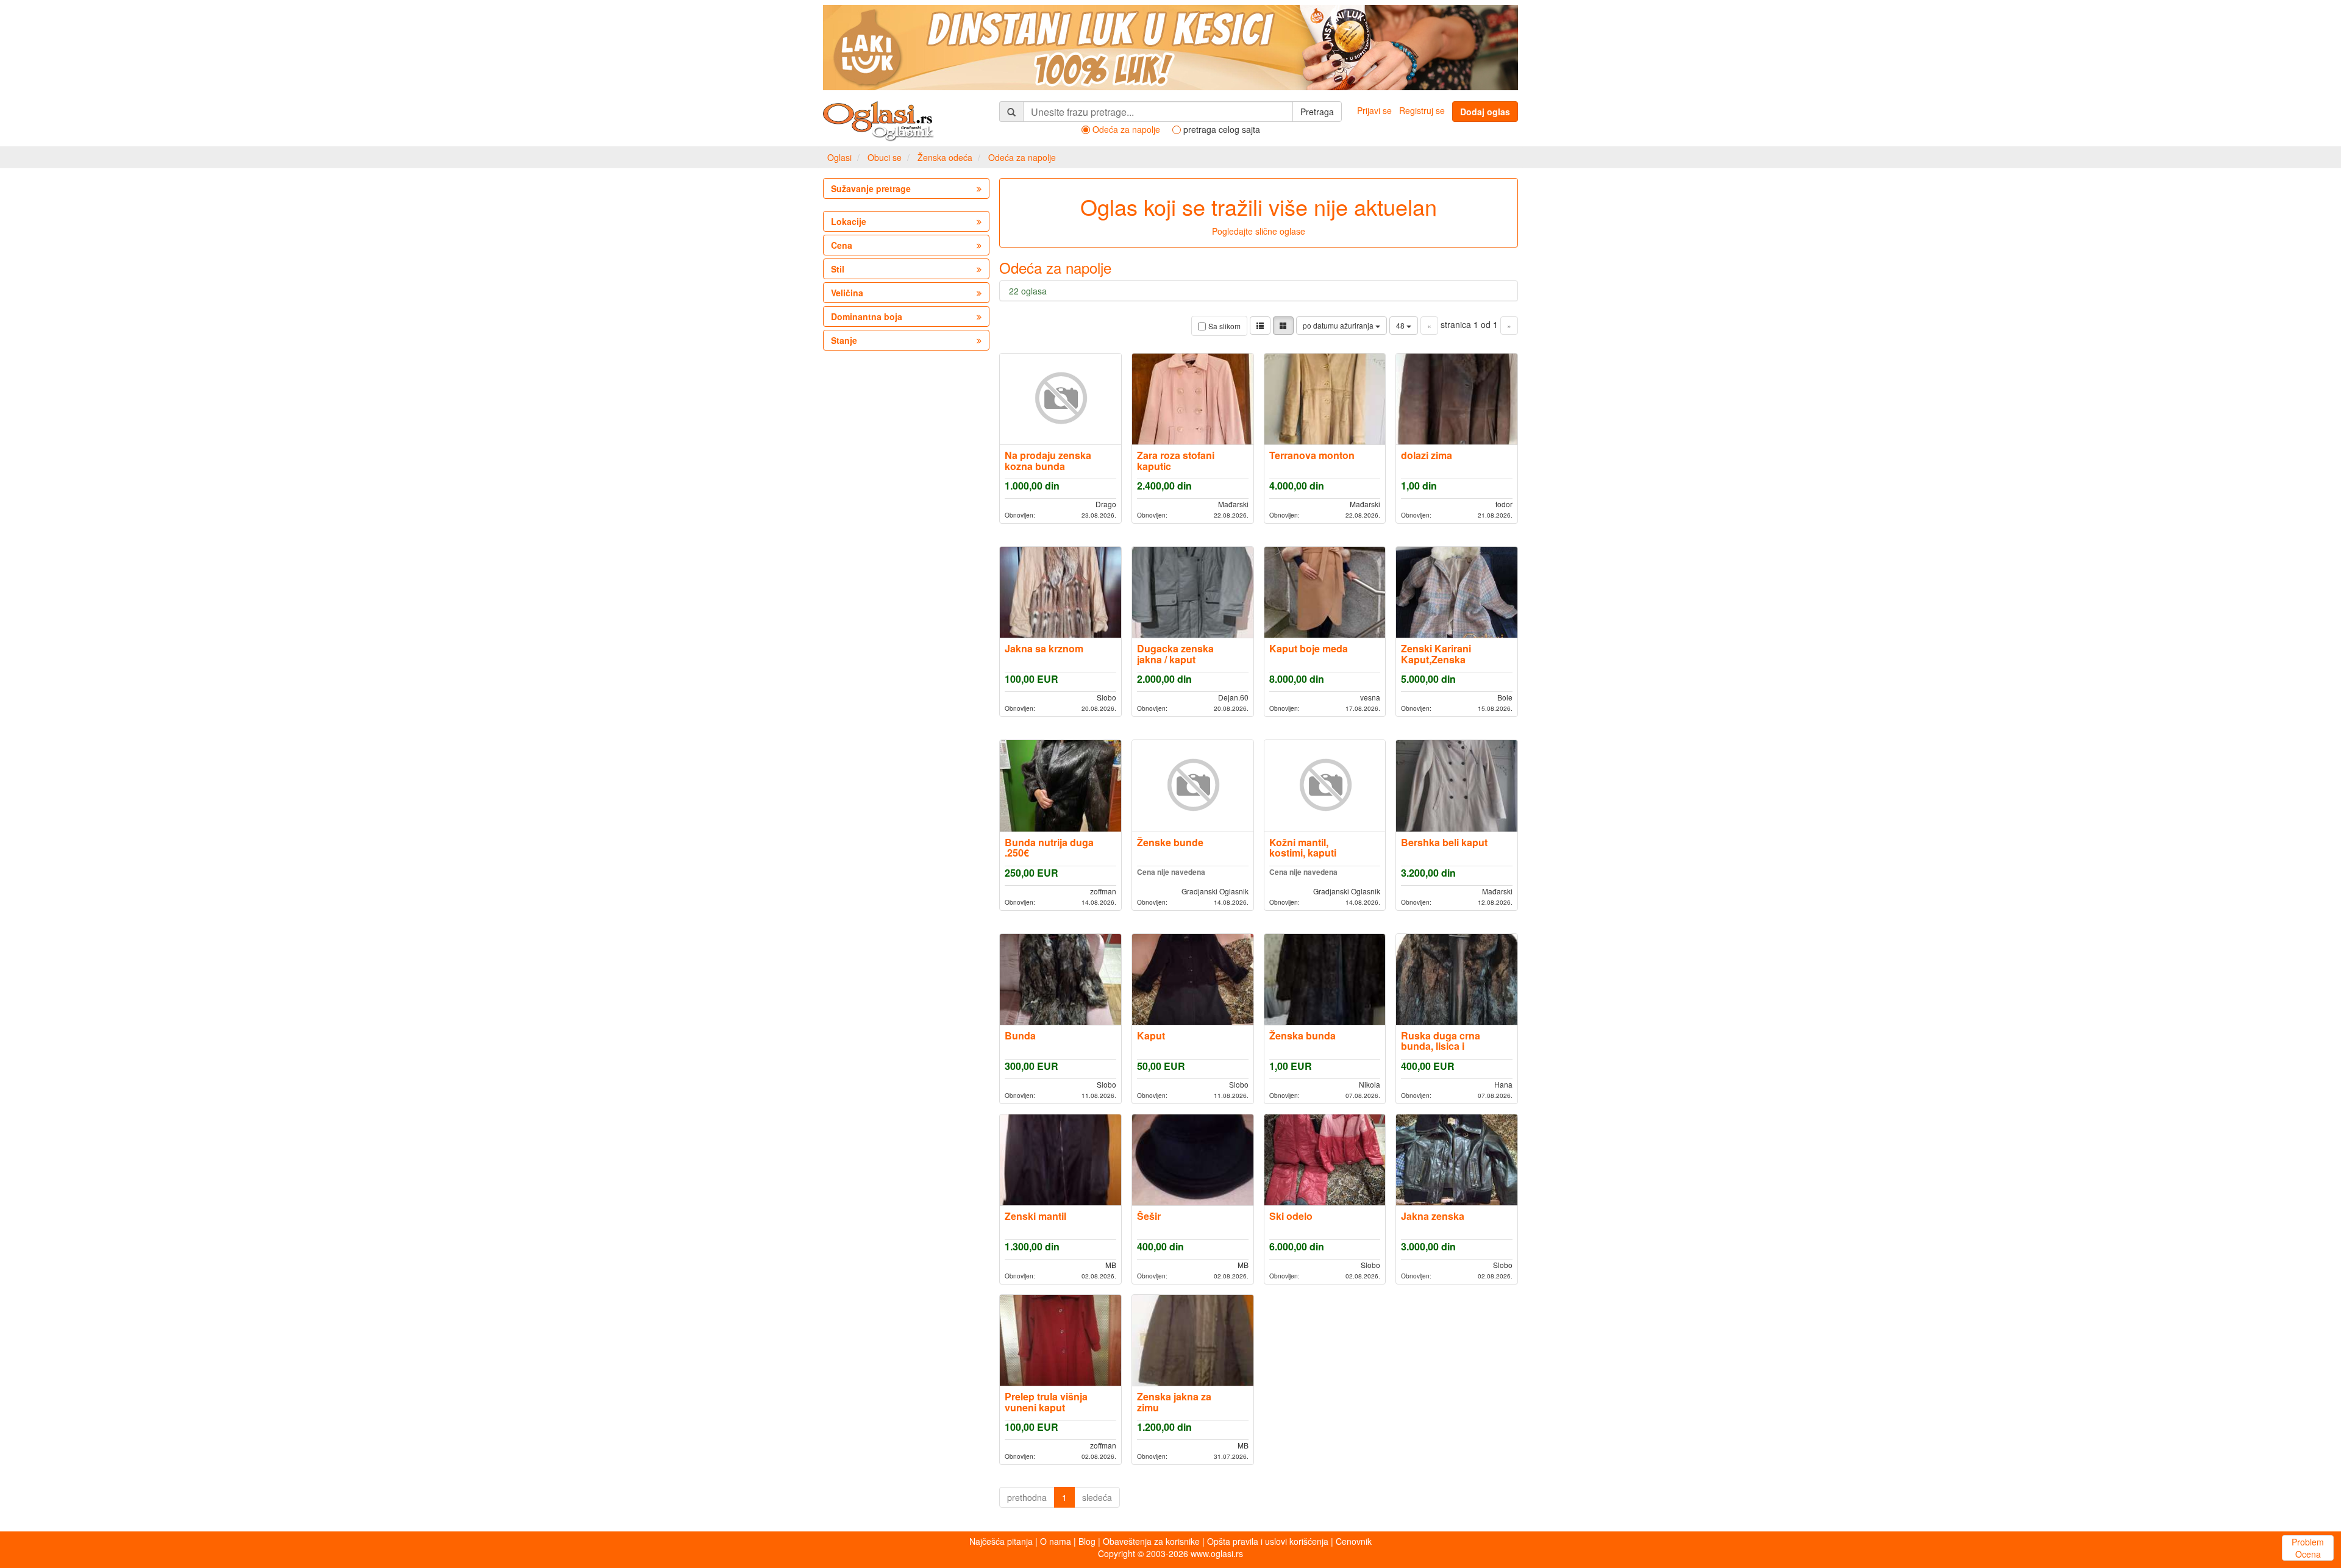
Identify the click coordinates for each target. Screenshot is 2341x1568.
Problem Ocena (2308, 1548)
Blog (1087, 1541)
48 (1401, 325)
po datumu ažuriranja (1339, 325)
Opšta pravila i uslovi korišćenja (1268, 1541)
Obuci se (885, 157)
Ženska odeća (945, 157)
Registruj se (1422, 110)
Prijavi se (1374, 110)
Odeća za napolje (1022, 157)
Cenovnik (1354, 1541)
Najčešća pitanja (1001, 1541)
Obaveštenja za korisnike (1151, 1541)
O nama (1056, 1541)
